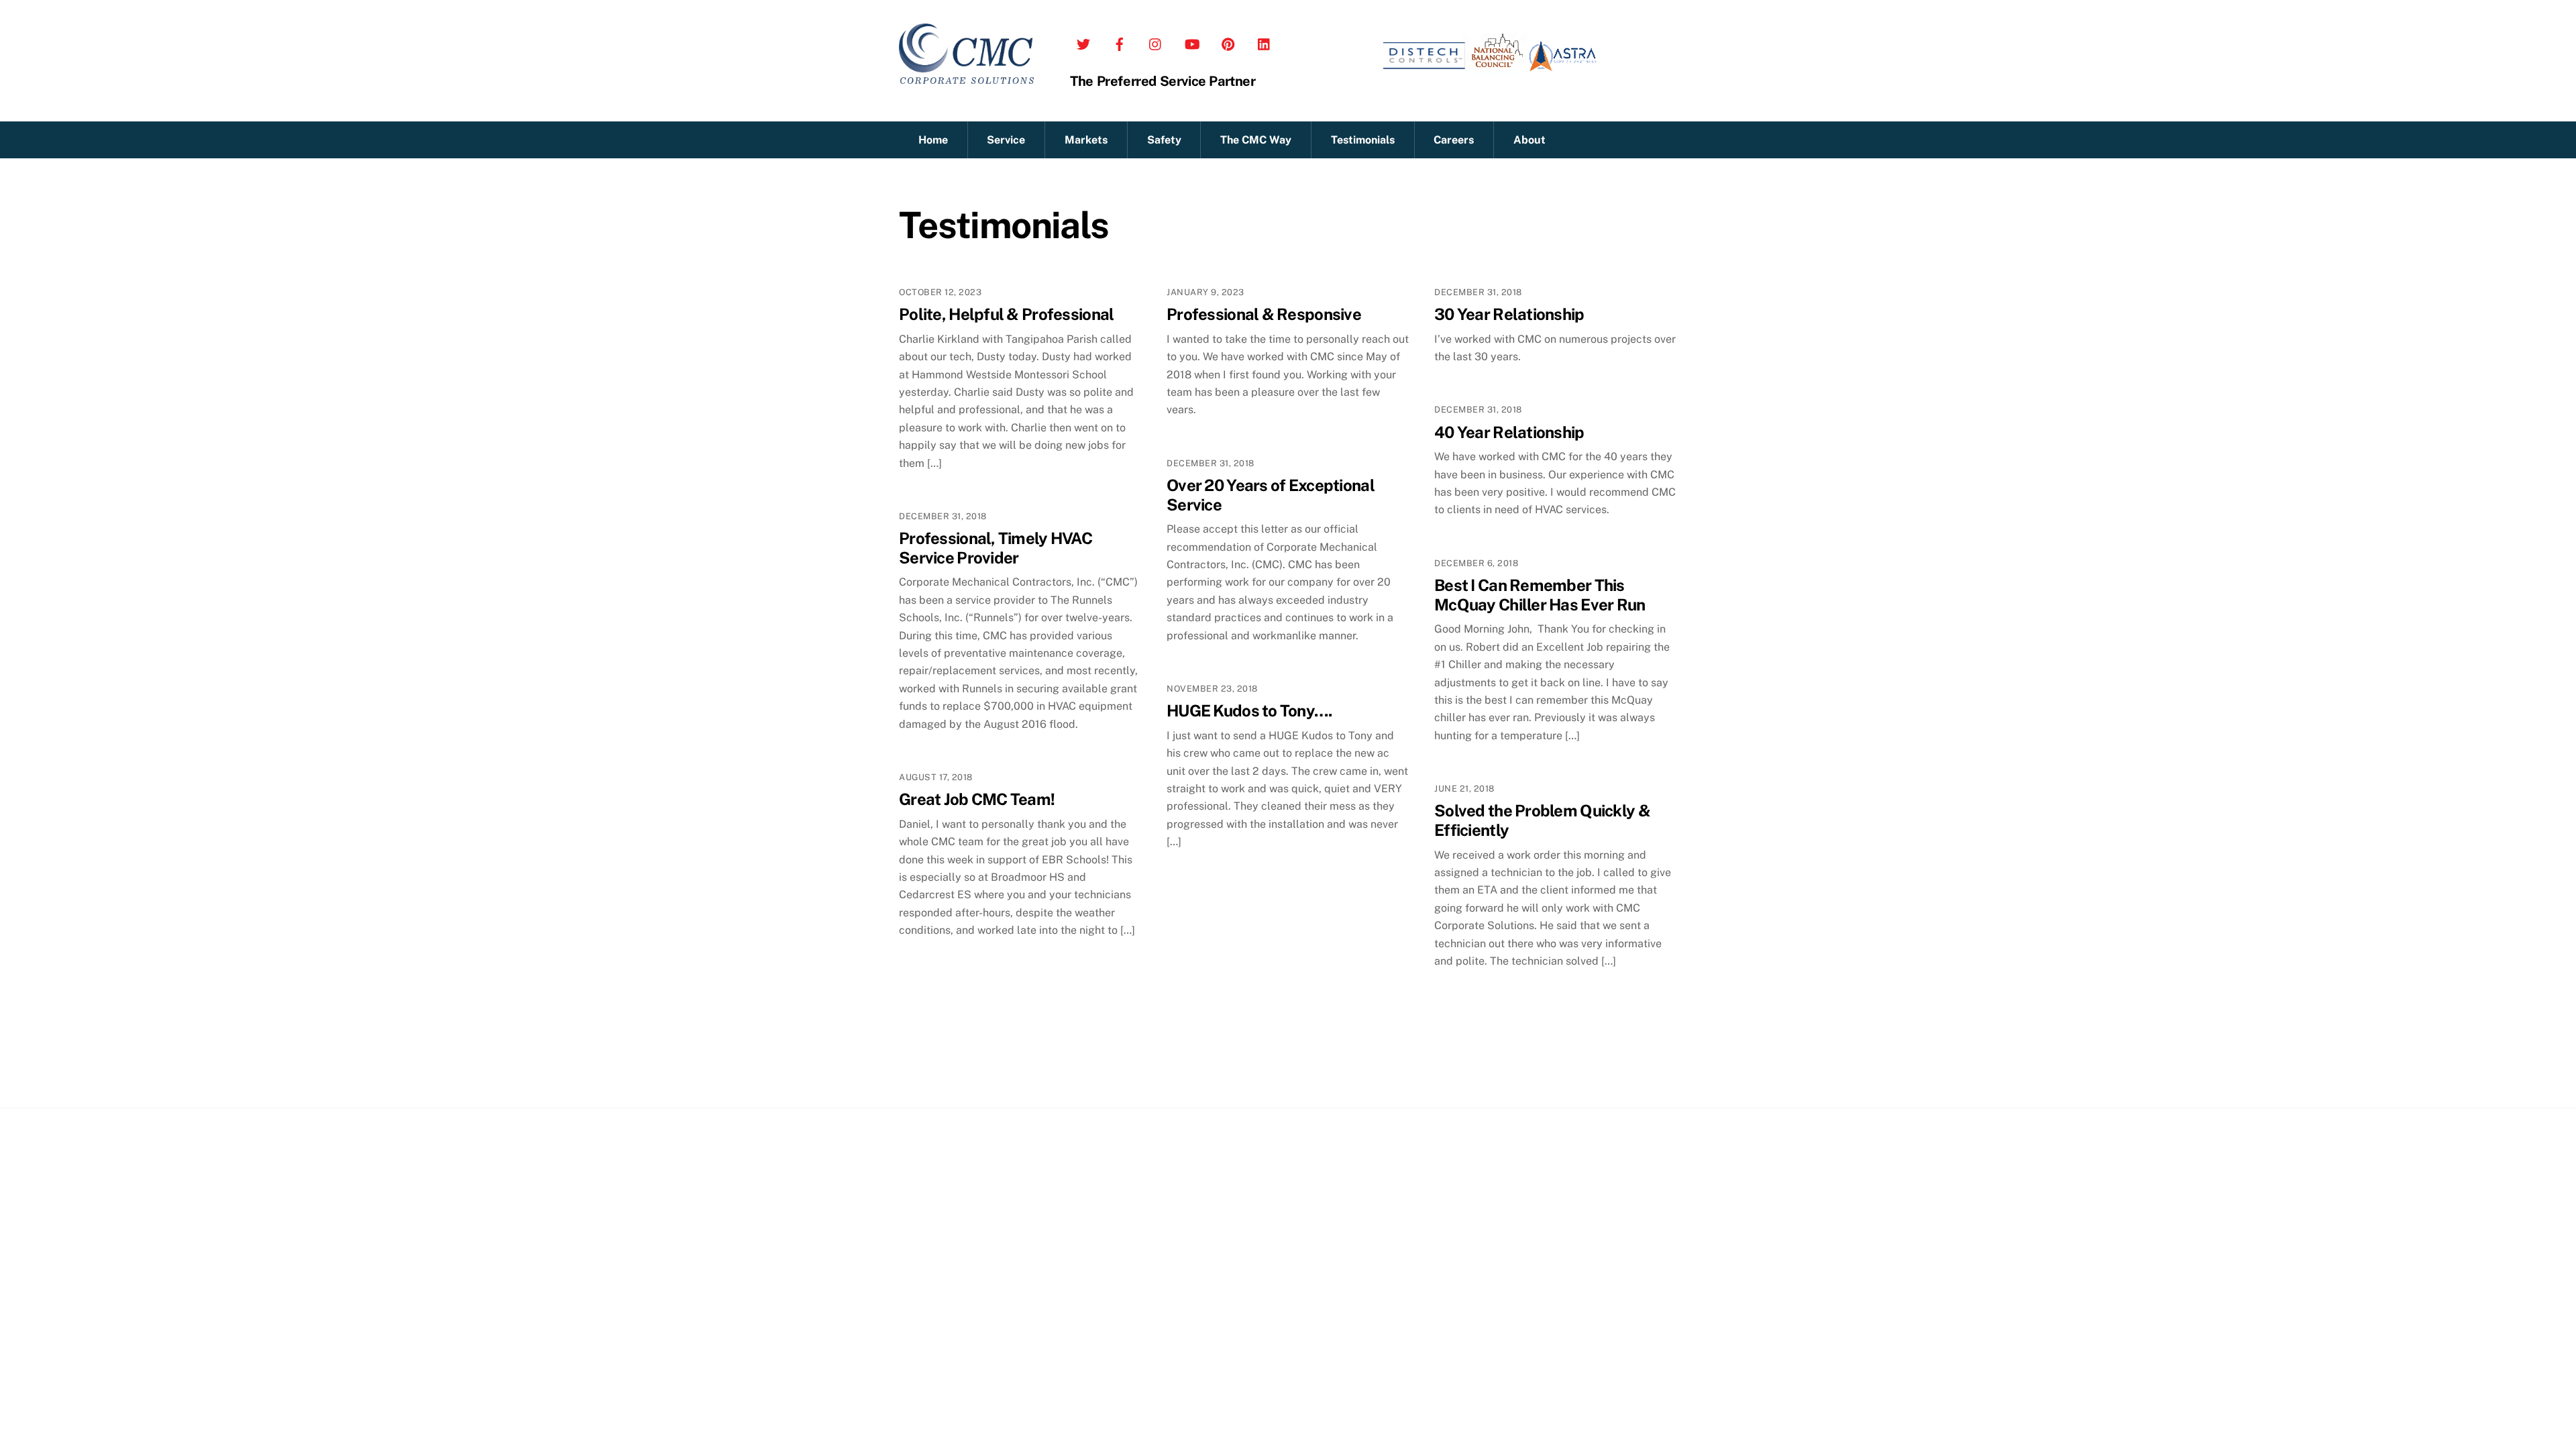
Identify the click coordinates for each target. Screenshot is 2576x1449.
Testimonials (1363, 140)
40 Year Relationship (1509, 432)
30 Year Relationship (1509, 314)
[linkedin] (1265, 41)
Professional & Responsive (1264, 314)
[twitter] (1083, 41)
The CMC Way (1256, 140)
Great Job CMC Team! (977, 799)
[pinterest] (1228, 41)
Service (1006, 140)
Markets (1086, 140)
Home (933, 140)
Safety (1164, 140)
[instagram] (1156, 41)
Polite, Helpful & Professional (1006, 314)
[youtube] (1192, 41)
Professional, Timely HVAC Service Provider (996, 548)
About (1529, 140)
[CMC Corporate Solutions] (966, 77)
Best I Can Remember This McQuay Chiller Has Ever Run (1540, 595)
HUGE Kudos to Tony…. (1249, 710)
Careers (1454, 140)
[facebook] (1120, 41)
